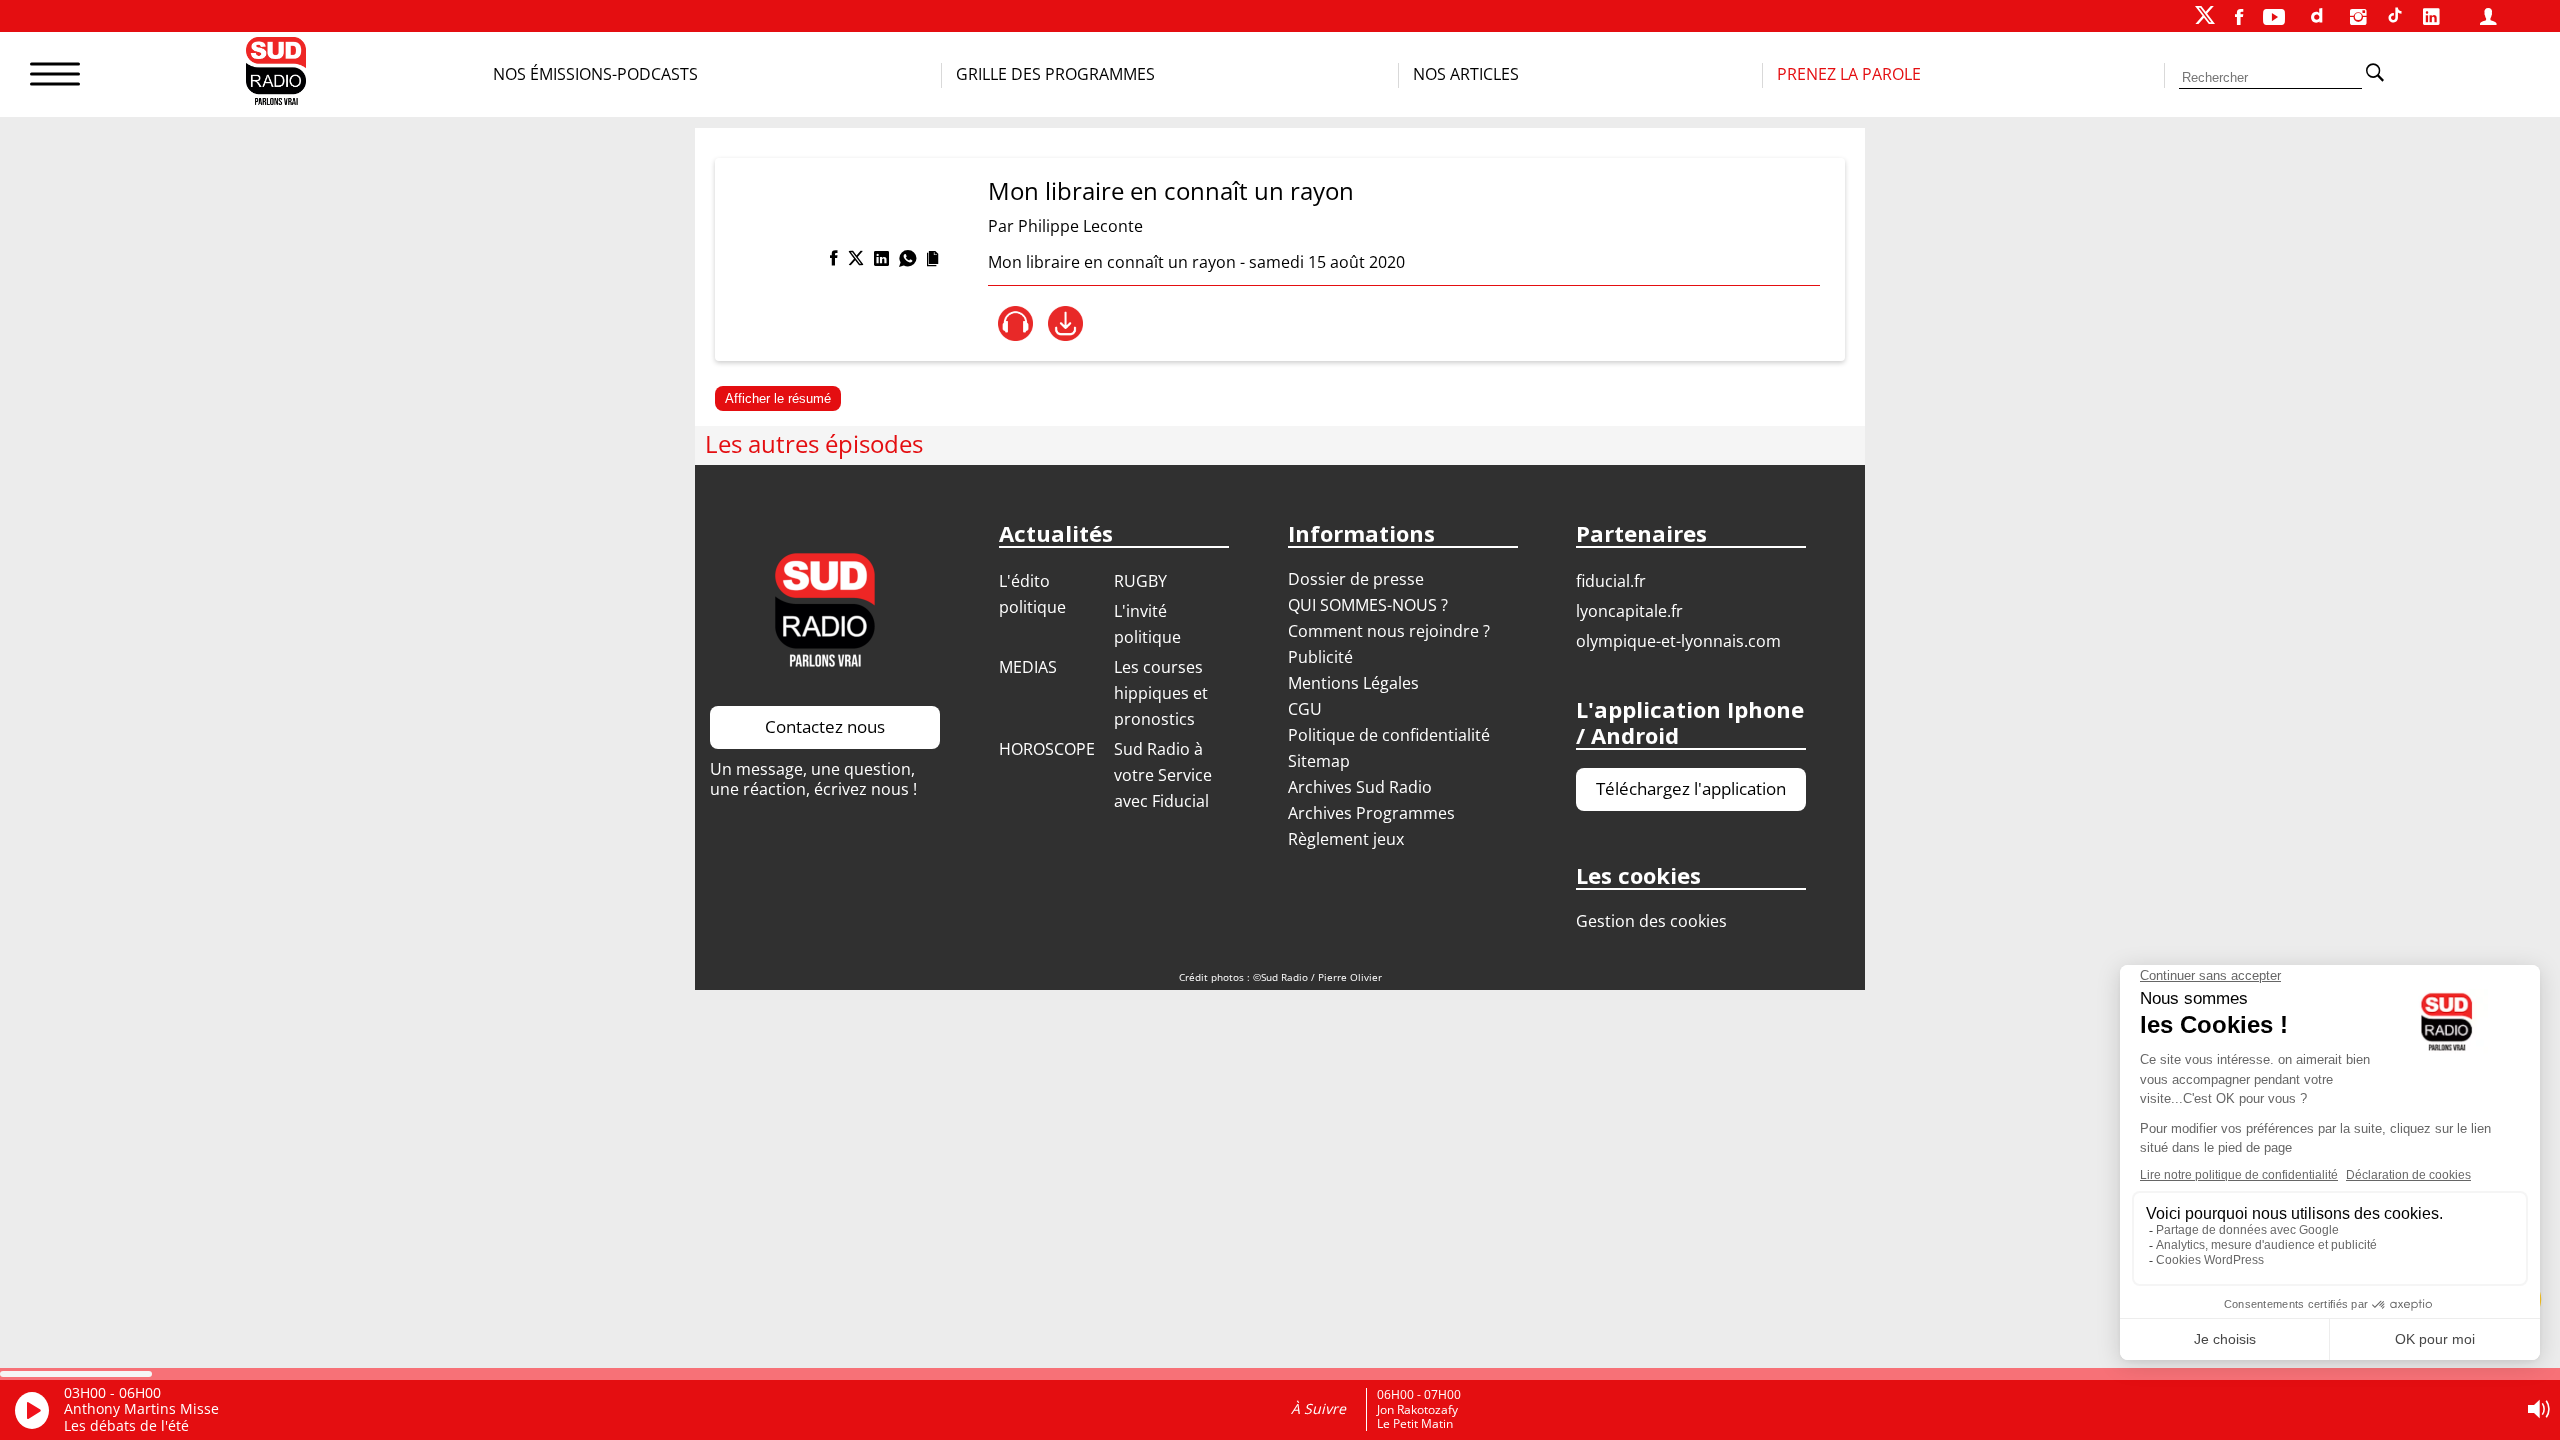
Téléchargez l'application (1691, 788)
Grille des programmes (1055, 74)
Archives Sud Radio (1360, 787)
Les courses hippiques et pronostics (1161, 693)
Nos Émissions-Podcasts (595, 74)
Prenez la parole (1849, 74)
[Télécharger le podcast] (1065, 323)
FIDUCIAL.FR (1611, 581)
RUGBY (1140, 581)
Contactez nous (825, 726)
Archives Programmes (1371, 813)
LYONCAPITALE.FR (1629, 611)
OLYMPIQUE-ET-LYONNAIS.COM (1678, 641)
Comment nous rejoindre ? (1391, 631)
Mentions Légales (1353, 683)
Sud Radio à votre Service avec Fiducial (1163, 775)
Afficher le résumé (778, 398)
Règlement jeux (1346, 839)
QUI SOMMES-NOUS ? (1368, 605)
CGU (1305, 709)
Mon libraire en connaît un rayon (1171, 190)
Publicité (1320, 657)
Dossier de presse (1356, 579)
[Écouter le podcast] (1015, 323)
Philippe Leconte (1080, 226)
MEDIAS (1028, 667)
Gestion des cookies (1651, 921)
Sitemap (1319, 761)
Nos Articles (1466, 74)
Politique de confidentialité (1389, 735)
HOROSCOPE (1047, 749)
